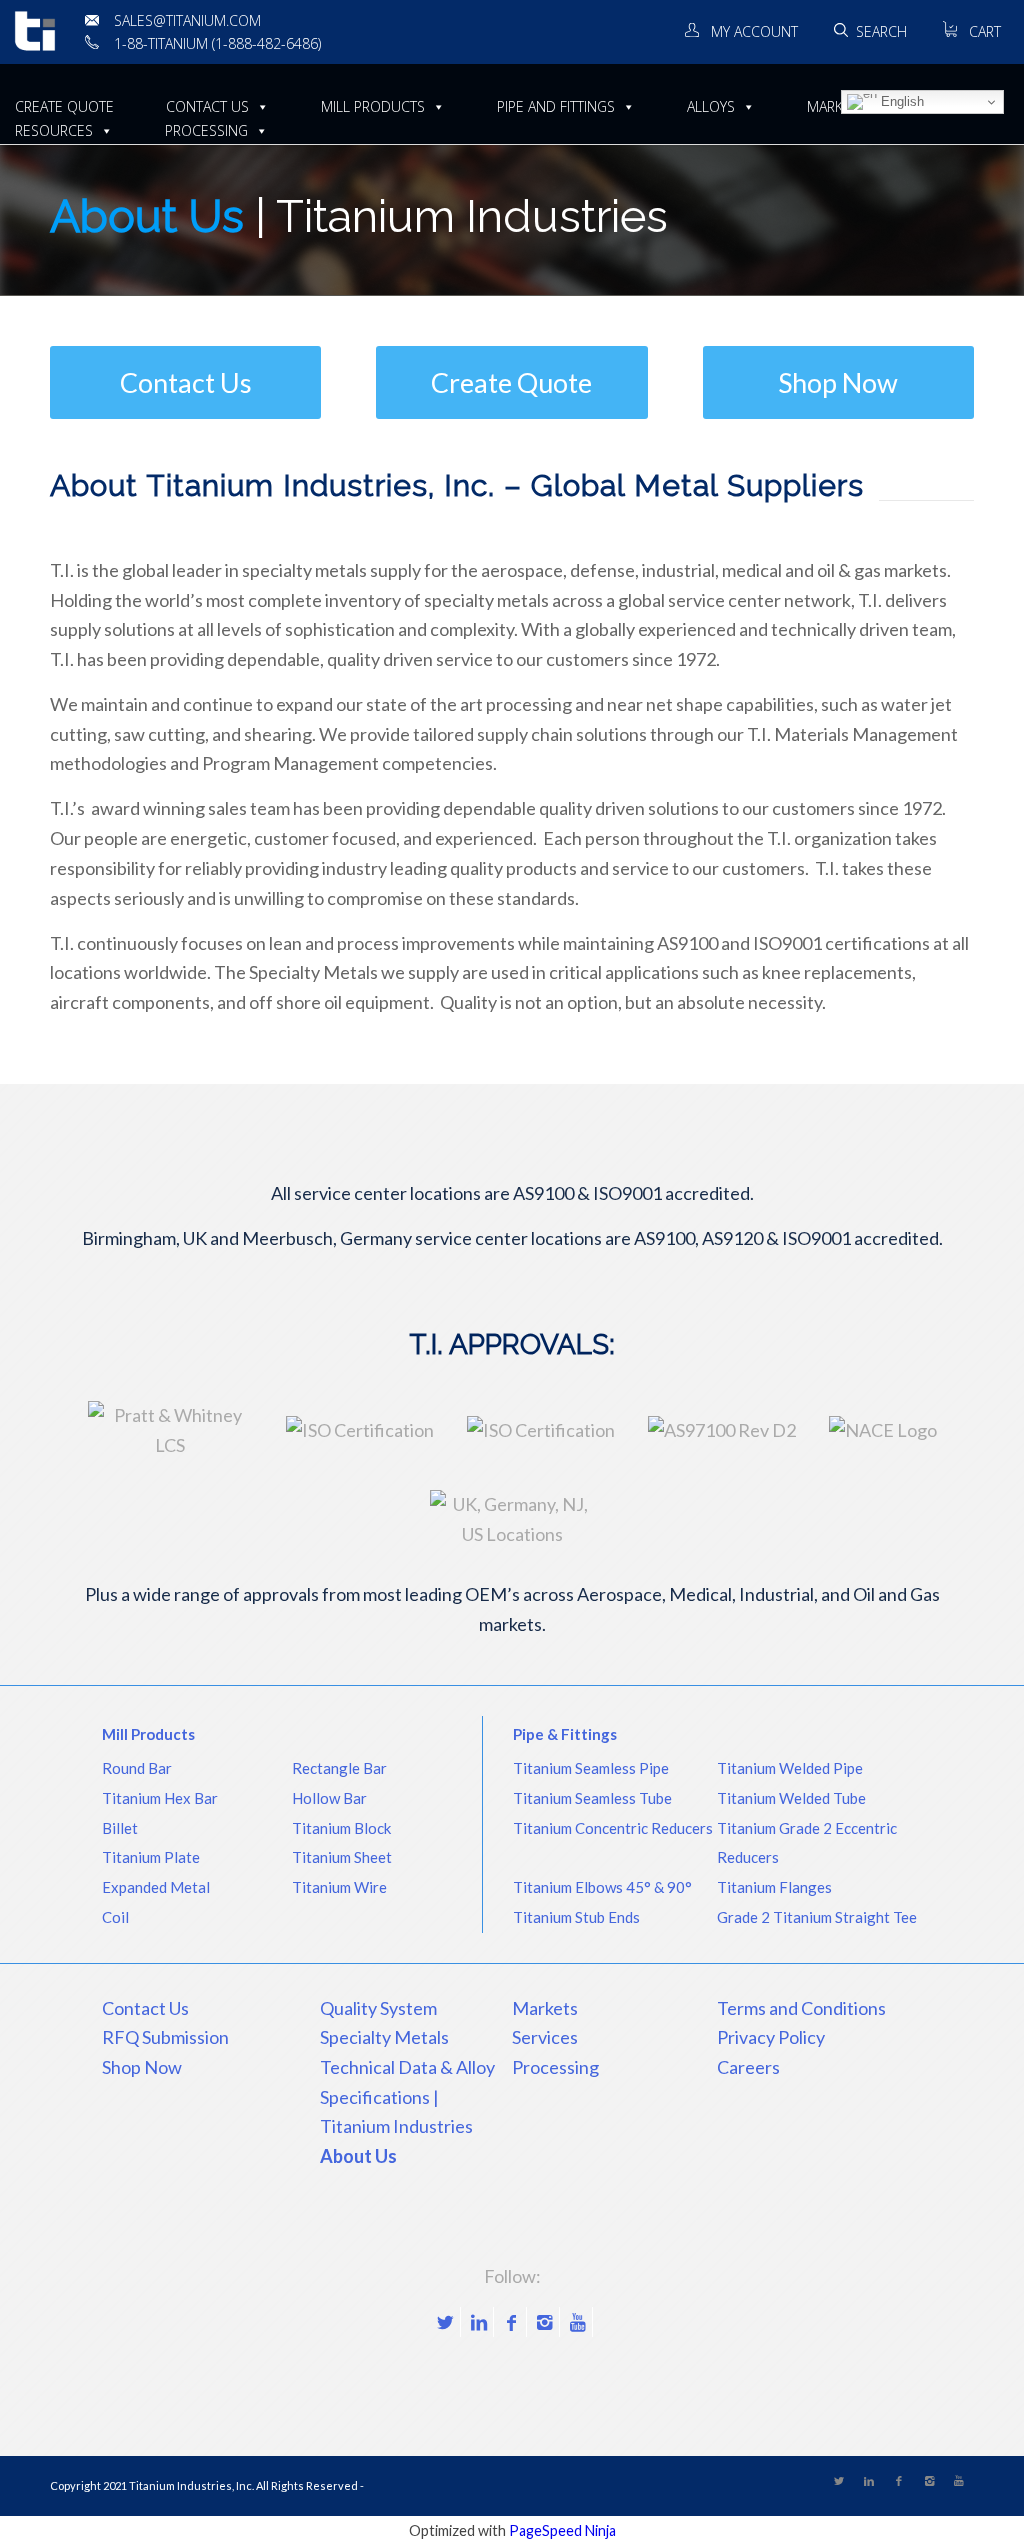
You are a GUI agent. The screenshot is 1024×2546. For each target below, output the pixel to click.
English (900, 101)
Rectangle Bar (339, 1768)
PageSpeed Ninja (562, 2530)
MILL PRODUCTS (373, 106)
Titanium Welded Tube (791, 1798)
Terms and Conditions (801, 2008)
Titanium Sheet (342, 1857)
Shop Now (142, 2067)
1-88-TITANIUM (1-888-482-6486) (217, 43)
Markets (545, 2008)
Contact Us (145, 2008)
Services (545, 2037)
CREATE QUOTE (64, 106)
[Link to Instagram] (544, 2322)
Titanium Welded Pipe (790, 1768)
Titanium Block (341, 1828)
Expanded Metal (156, 1887)
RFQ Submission (165, 2037)
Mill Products (148, 1734)
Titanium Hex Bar (160, 1798)
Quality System (378, 2008)
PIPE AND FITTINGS (556, 106)
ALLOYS (711, 106)
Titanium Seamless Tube (592, 1798)
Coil (115, 1917)
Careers (748, 2067)
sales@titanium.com (187, 20)
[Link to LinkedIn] (478, 2322)
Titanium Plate (151, 1857)
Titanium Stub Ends (576, 1917)
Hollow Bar (329, 1798)
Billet (120, 1828)
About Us (358, 2156)
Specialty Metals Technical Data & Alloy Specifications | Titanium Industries (407, 2081)
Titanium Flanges (774, 1887)
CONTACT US (207, 106)
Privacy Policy (771, 2037)
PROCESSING (206, 130)
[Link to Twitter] (445, 2322)
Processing (555, 2067)
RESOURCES (54, 130)
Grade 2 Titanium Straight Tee (817, 1917)
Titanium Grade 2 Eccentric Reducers (807, 1843)
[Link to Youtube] (577, 2322)
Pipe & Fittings (565, 1734)
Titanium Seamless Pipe (591, 1768)
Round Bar (137, 1768)
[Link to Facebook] (511, 2322)
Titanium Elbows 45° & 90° (602, 1887)
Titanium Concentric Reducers (613, 1828)
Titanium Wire (339, 1887)
